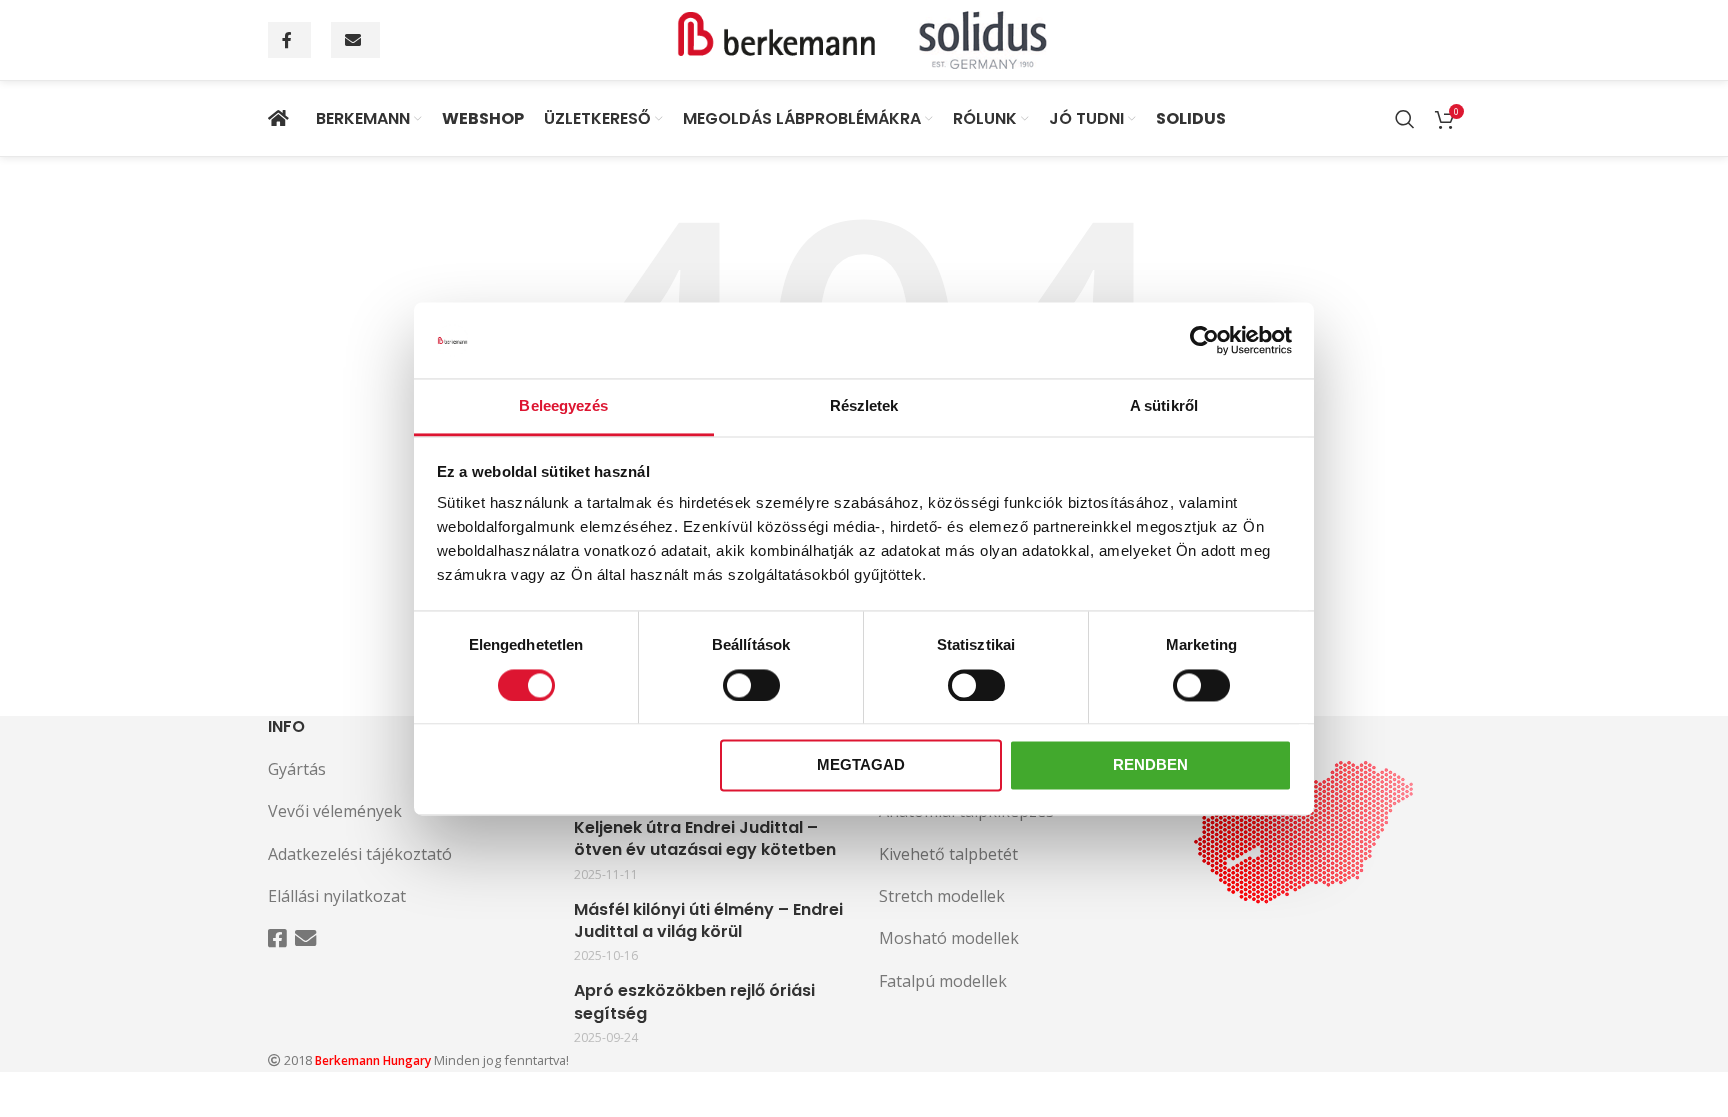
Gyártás (297, 769)
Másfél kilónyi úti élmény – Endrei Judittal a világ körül (708, 921)
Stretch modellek (942, 896)
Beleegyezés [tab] (563, 406)
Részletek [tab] (864, 406)
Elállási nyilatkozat (337, 896)
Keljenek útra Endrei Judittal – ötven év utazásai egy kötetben (705, 839)
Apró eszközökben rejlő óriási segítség (694, 1002)
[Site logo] (864, 38)
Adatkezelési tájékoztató (360, 854)
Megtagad (861, 765)
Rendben (1150, 765)
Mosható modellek (949, 938)
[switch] (751, 685)
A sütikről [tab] (1164, 406)
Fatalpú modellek (943, 981)
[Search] (1405, 119)
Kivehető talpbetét (948, 854)
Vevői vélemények (335, 811)
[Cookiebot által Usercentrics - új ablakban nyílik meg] (1204, 340)
